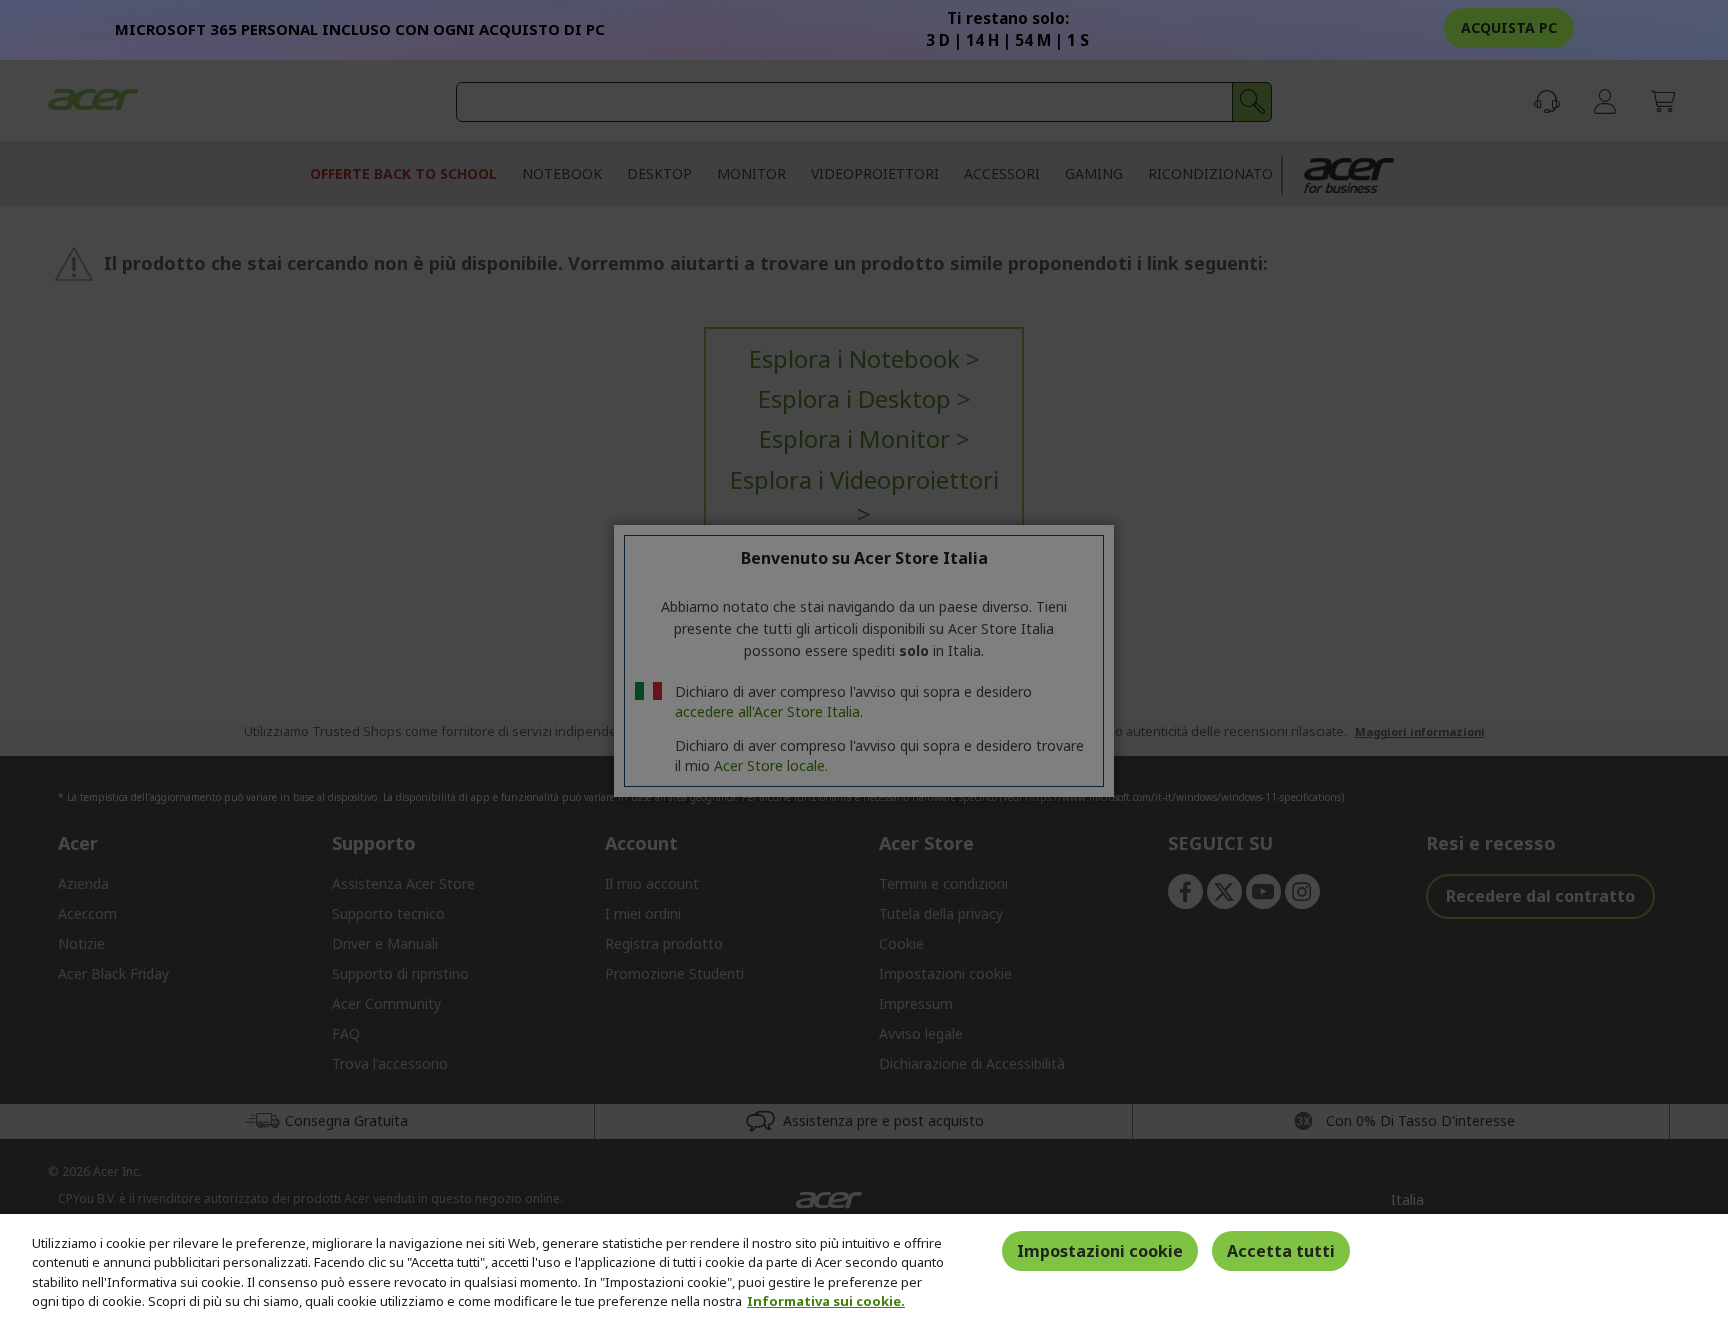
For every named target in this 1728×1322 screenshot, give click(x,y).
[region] (864, 1268)
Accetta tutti (1281, 1251)
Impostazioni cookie (1100, 1251)
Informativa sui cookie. (826, 1301)
